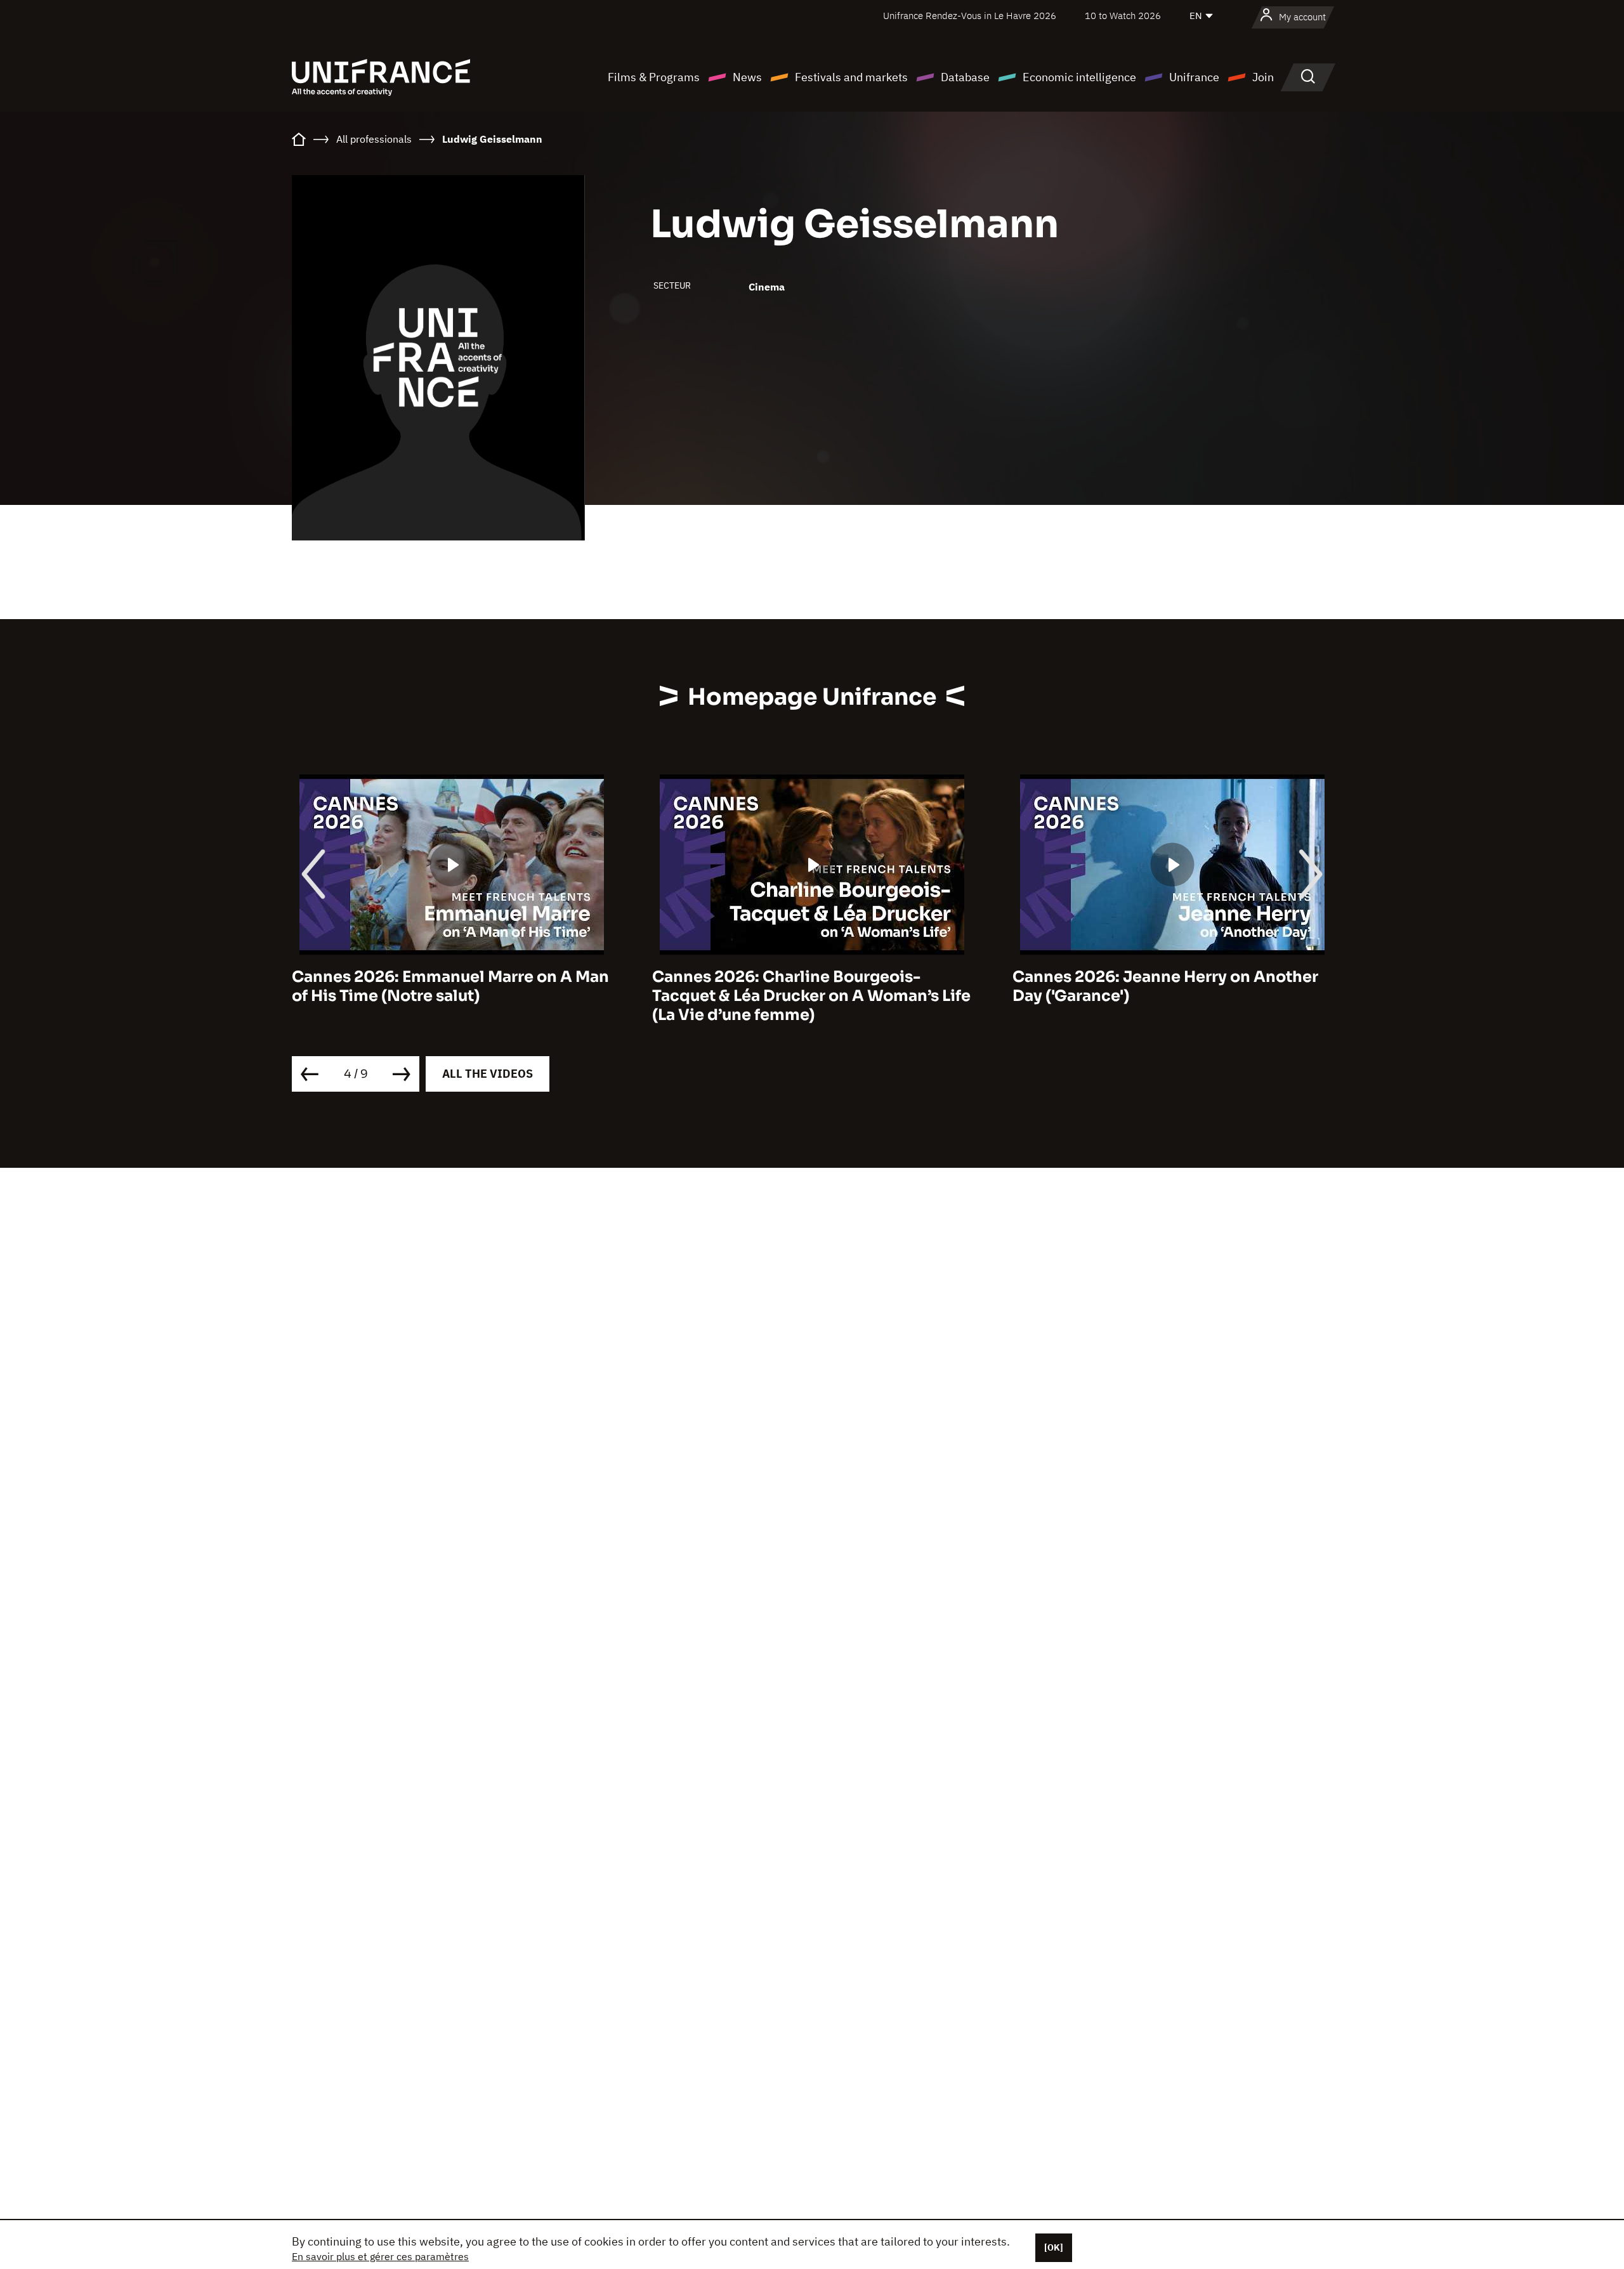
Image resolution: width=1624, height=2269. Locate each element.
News (747, 77)
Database (965, 77)
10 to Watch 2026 (1123, 16)
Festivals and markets (851, 77)
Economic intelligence (1079, 77)
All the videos (488, 1074)
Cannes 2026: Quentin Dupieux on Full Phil (1189, 986)
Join (1263, 77)
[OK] (1054, 2247)
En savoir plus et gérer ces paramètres (380, 2256)
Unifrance (1194, 77)
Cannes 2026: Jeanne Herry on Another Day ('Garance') (832, 986)
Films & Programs (654, 77)
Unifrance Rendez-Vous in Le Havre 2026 (970, 16)
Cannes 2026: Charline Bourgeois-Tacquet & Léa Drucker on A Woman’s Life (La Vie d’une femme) (478, 996)
